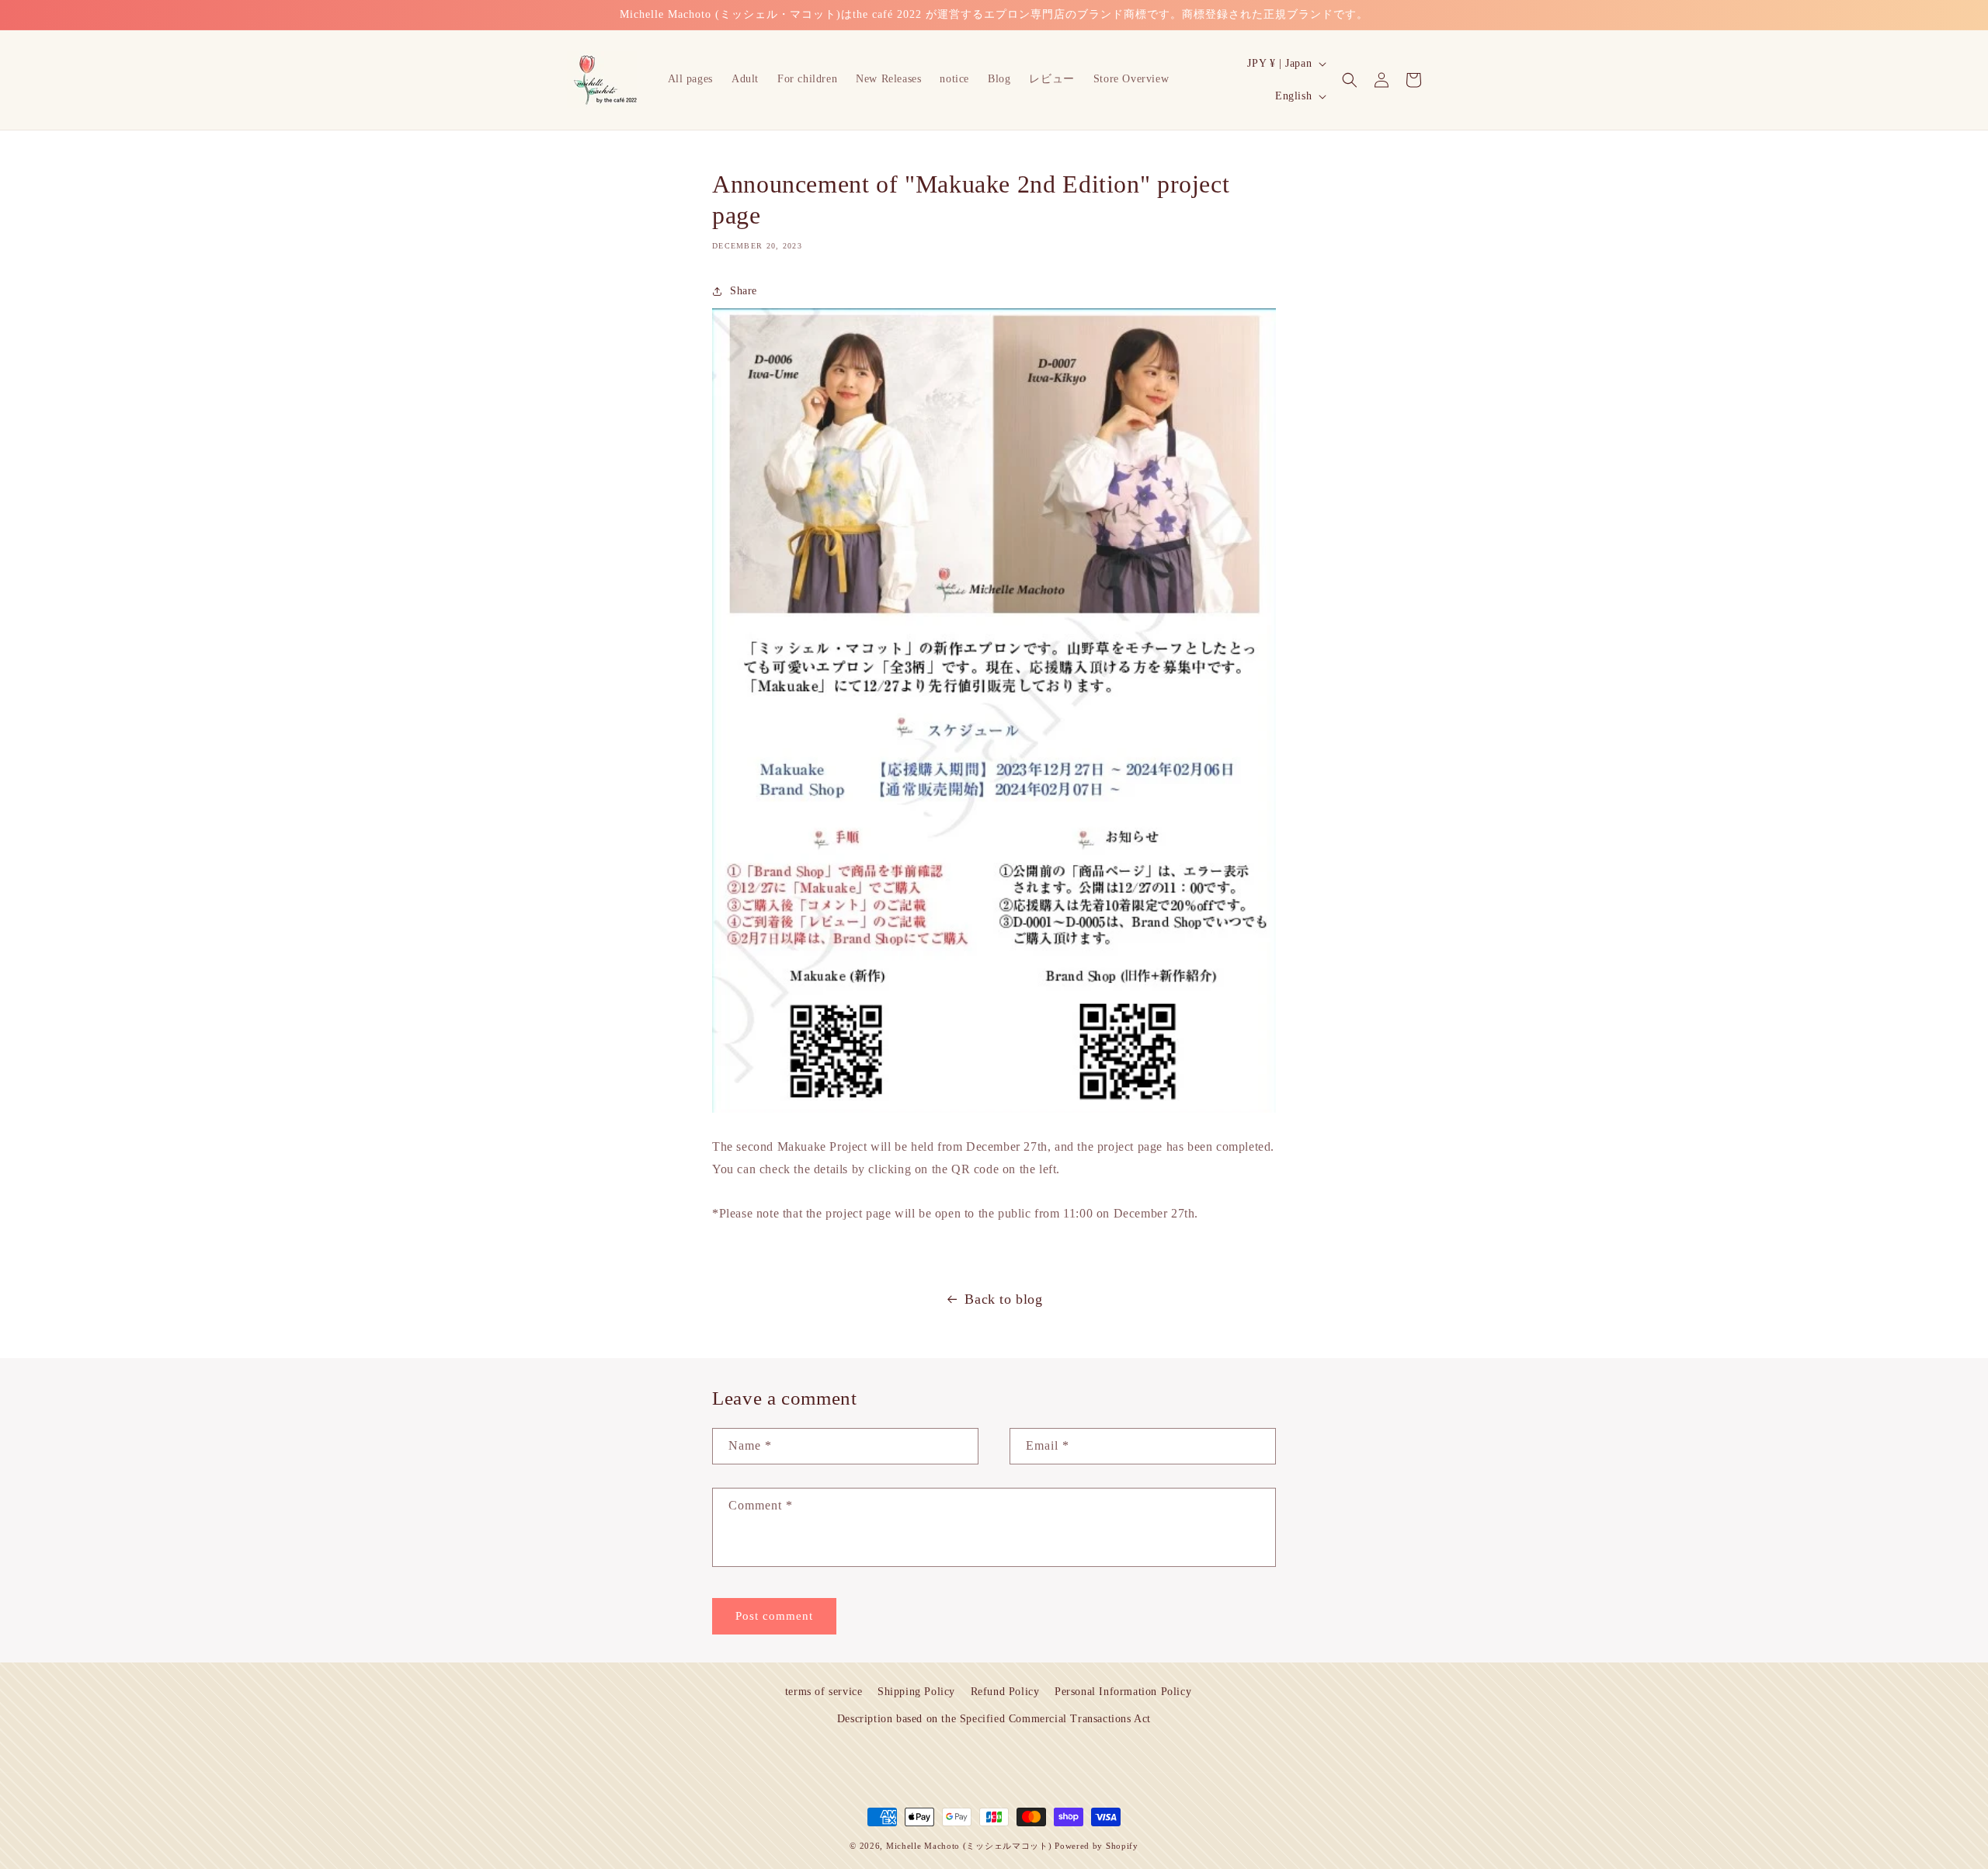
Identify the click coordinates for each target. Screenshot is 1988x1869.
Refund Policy (1005, 1692)
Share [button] (744, 291)
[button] (1350, 80)
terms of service (824, 1692)
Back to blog (1003, 1299)
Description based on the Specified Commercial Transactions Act (994, 1719)
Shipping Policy (916, 1692)
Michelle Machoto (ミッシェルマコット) (969, 1846)
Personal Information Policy (1123, 1692)
